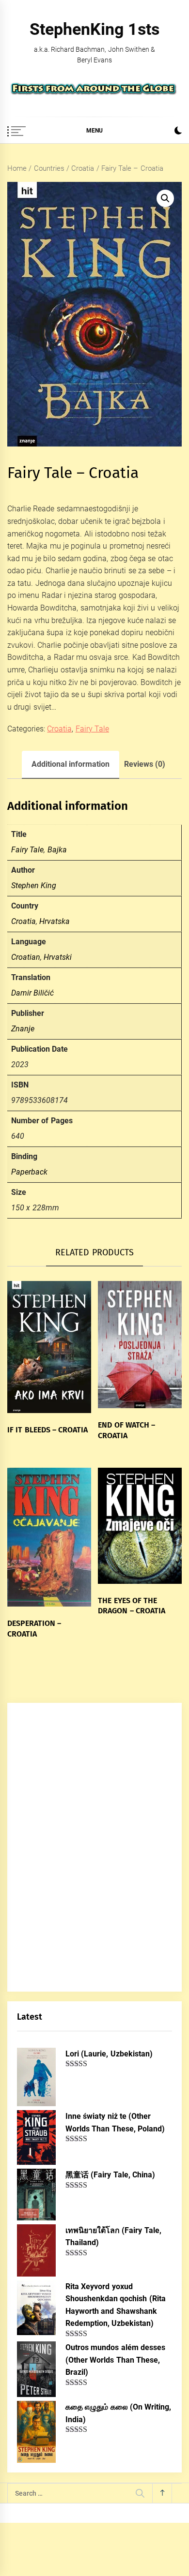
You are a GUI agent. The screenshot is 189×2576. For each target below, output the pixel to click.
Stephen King (34, 886)
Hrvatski (58, 957)
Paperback (29, 1172)
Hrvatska (55, 921)
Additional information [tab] (71, 764)
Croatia (83, 168)
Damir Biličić (32, 993)
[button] (178, 132)
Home (17, 168)
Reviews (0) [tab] (145, 764)
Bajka (57, 850)
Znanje (23, 1029)
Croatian (26, 957)
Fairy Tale (92, 729)
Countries (49, 168)
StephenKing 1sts (94, 29)
